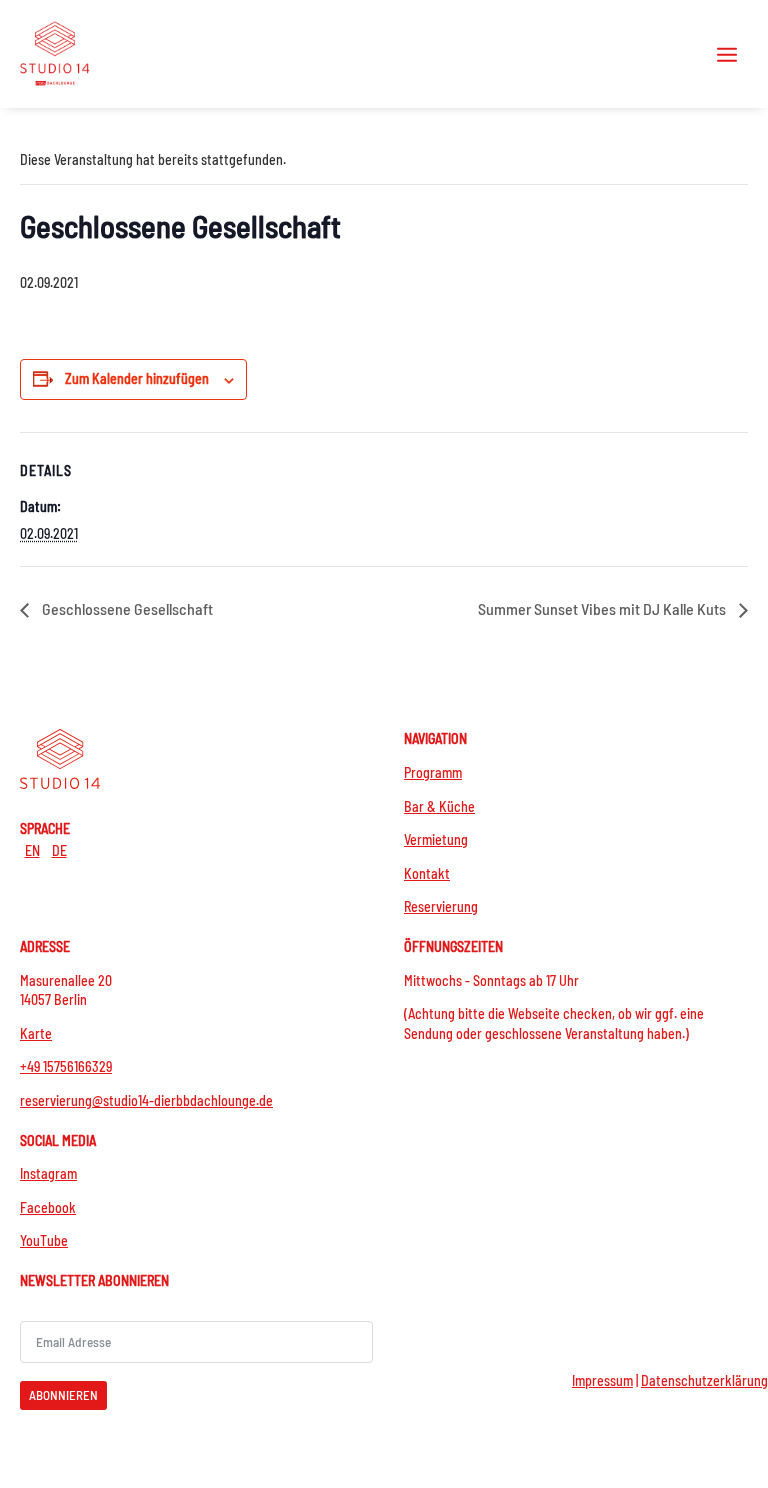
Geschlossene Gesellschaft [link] (126, 608)
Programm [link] (433, 772)
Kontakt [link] (427, 873)
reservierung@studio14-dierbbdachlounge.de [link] (146, 1100)
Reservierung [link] (441, 906)
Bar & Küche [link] (439, 806)
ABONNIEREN (63, 1395)
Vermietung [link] (436, 839)
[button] (727, 54)
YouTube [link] (44, 1240)
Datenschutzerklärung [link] (704, 1380)
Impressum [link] (602, 1380)
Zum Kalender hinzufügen (137, 378)
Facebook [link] (48, 1207)
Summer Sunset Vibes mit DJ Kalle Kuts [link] (603, 608)
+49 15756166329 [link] (66, 1066)
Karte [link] (36, 1033)
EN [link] (32, 850)
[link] (55, 53)
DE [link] (59, 850)
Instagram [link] (48, 1173)
